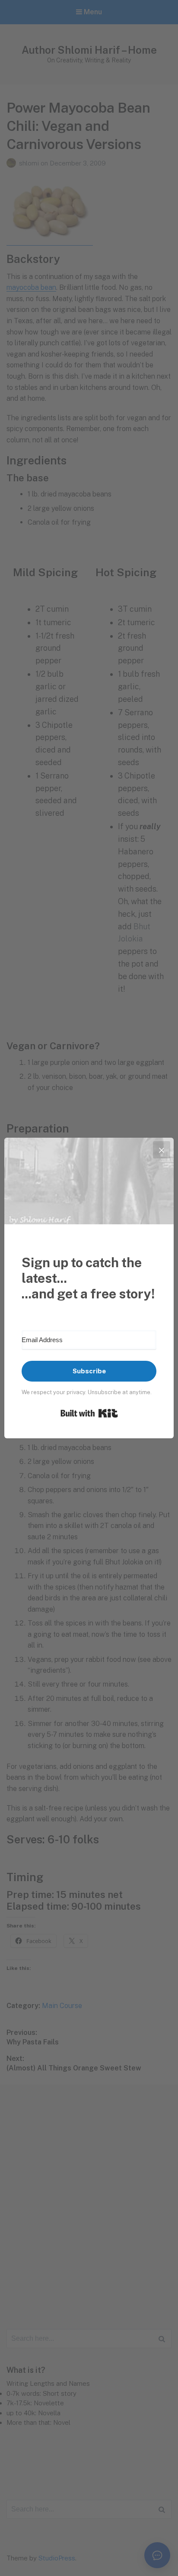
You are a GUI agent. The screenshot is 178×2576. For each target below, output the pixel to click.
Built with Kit (89, 1413)
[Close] (162, 1150)
